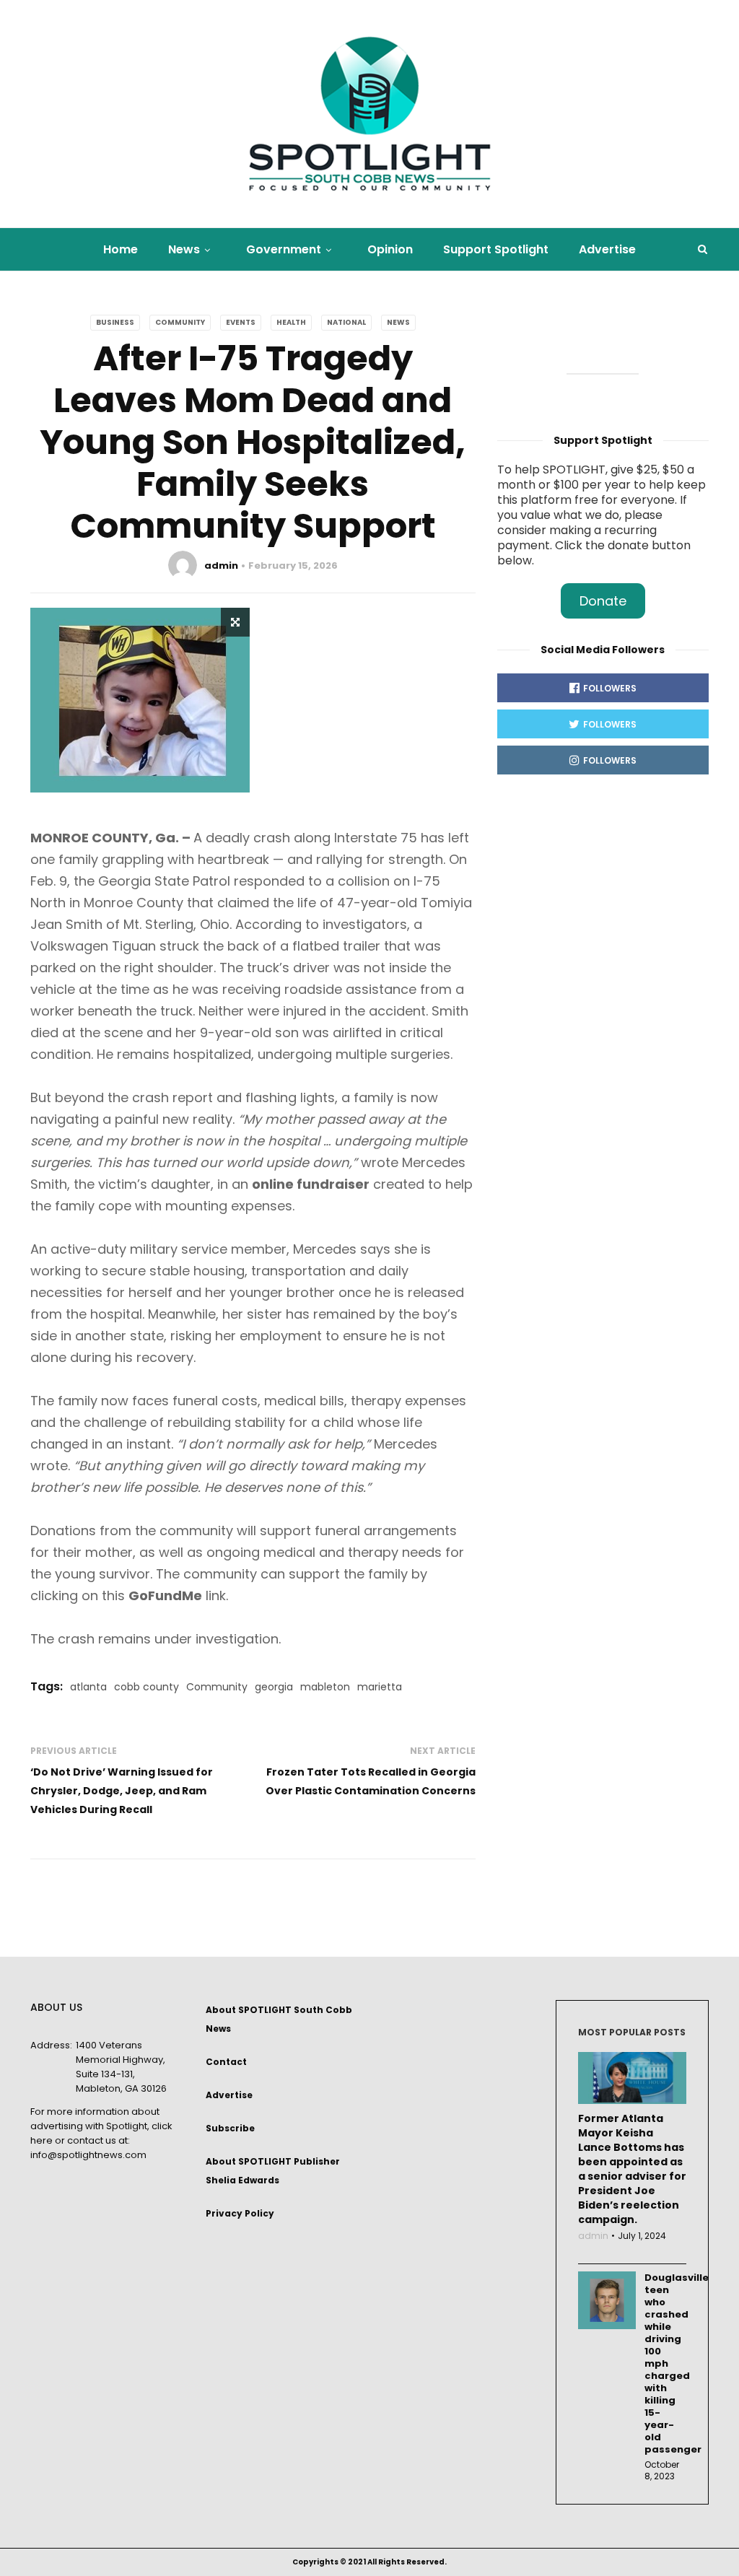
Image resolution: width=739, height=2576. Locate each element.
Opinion (390, 249)
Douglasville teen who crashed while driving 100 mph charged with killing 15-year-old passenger (666, 2363)
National (346, 322)
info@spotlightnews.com (88, 2155)
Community (180, 322)
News (184, 249)
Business (115, 322)
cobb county (147, 1687)
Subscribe (230, 2128)
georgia (274, 1687)
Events (241, 322)
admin (221, 566)
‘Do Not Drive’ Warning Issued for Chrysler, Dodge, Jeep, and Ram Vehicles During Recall (122, 1791)
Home (121, 249)
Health (291, 322)
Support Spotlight (496, 249)
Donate (603, 601)
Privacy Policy (240, 2213)
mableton (325, 1687)
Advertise (607, 249)
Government (284, 249)
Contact (226, 2062)
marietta (380, 1687)
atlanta (88, 1687)
